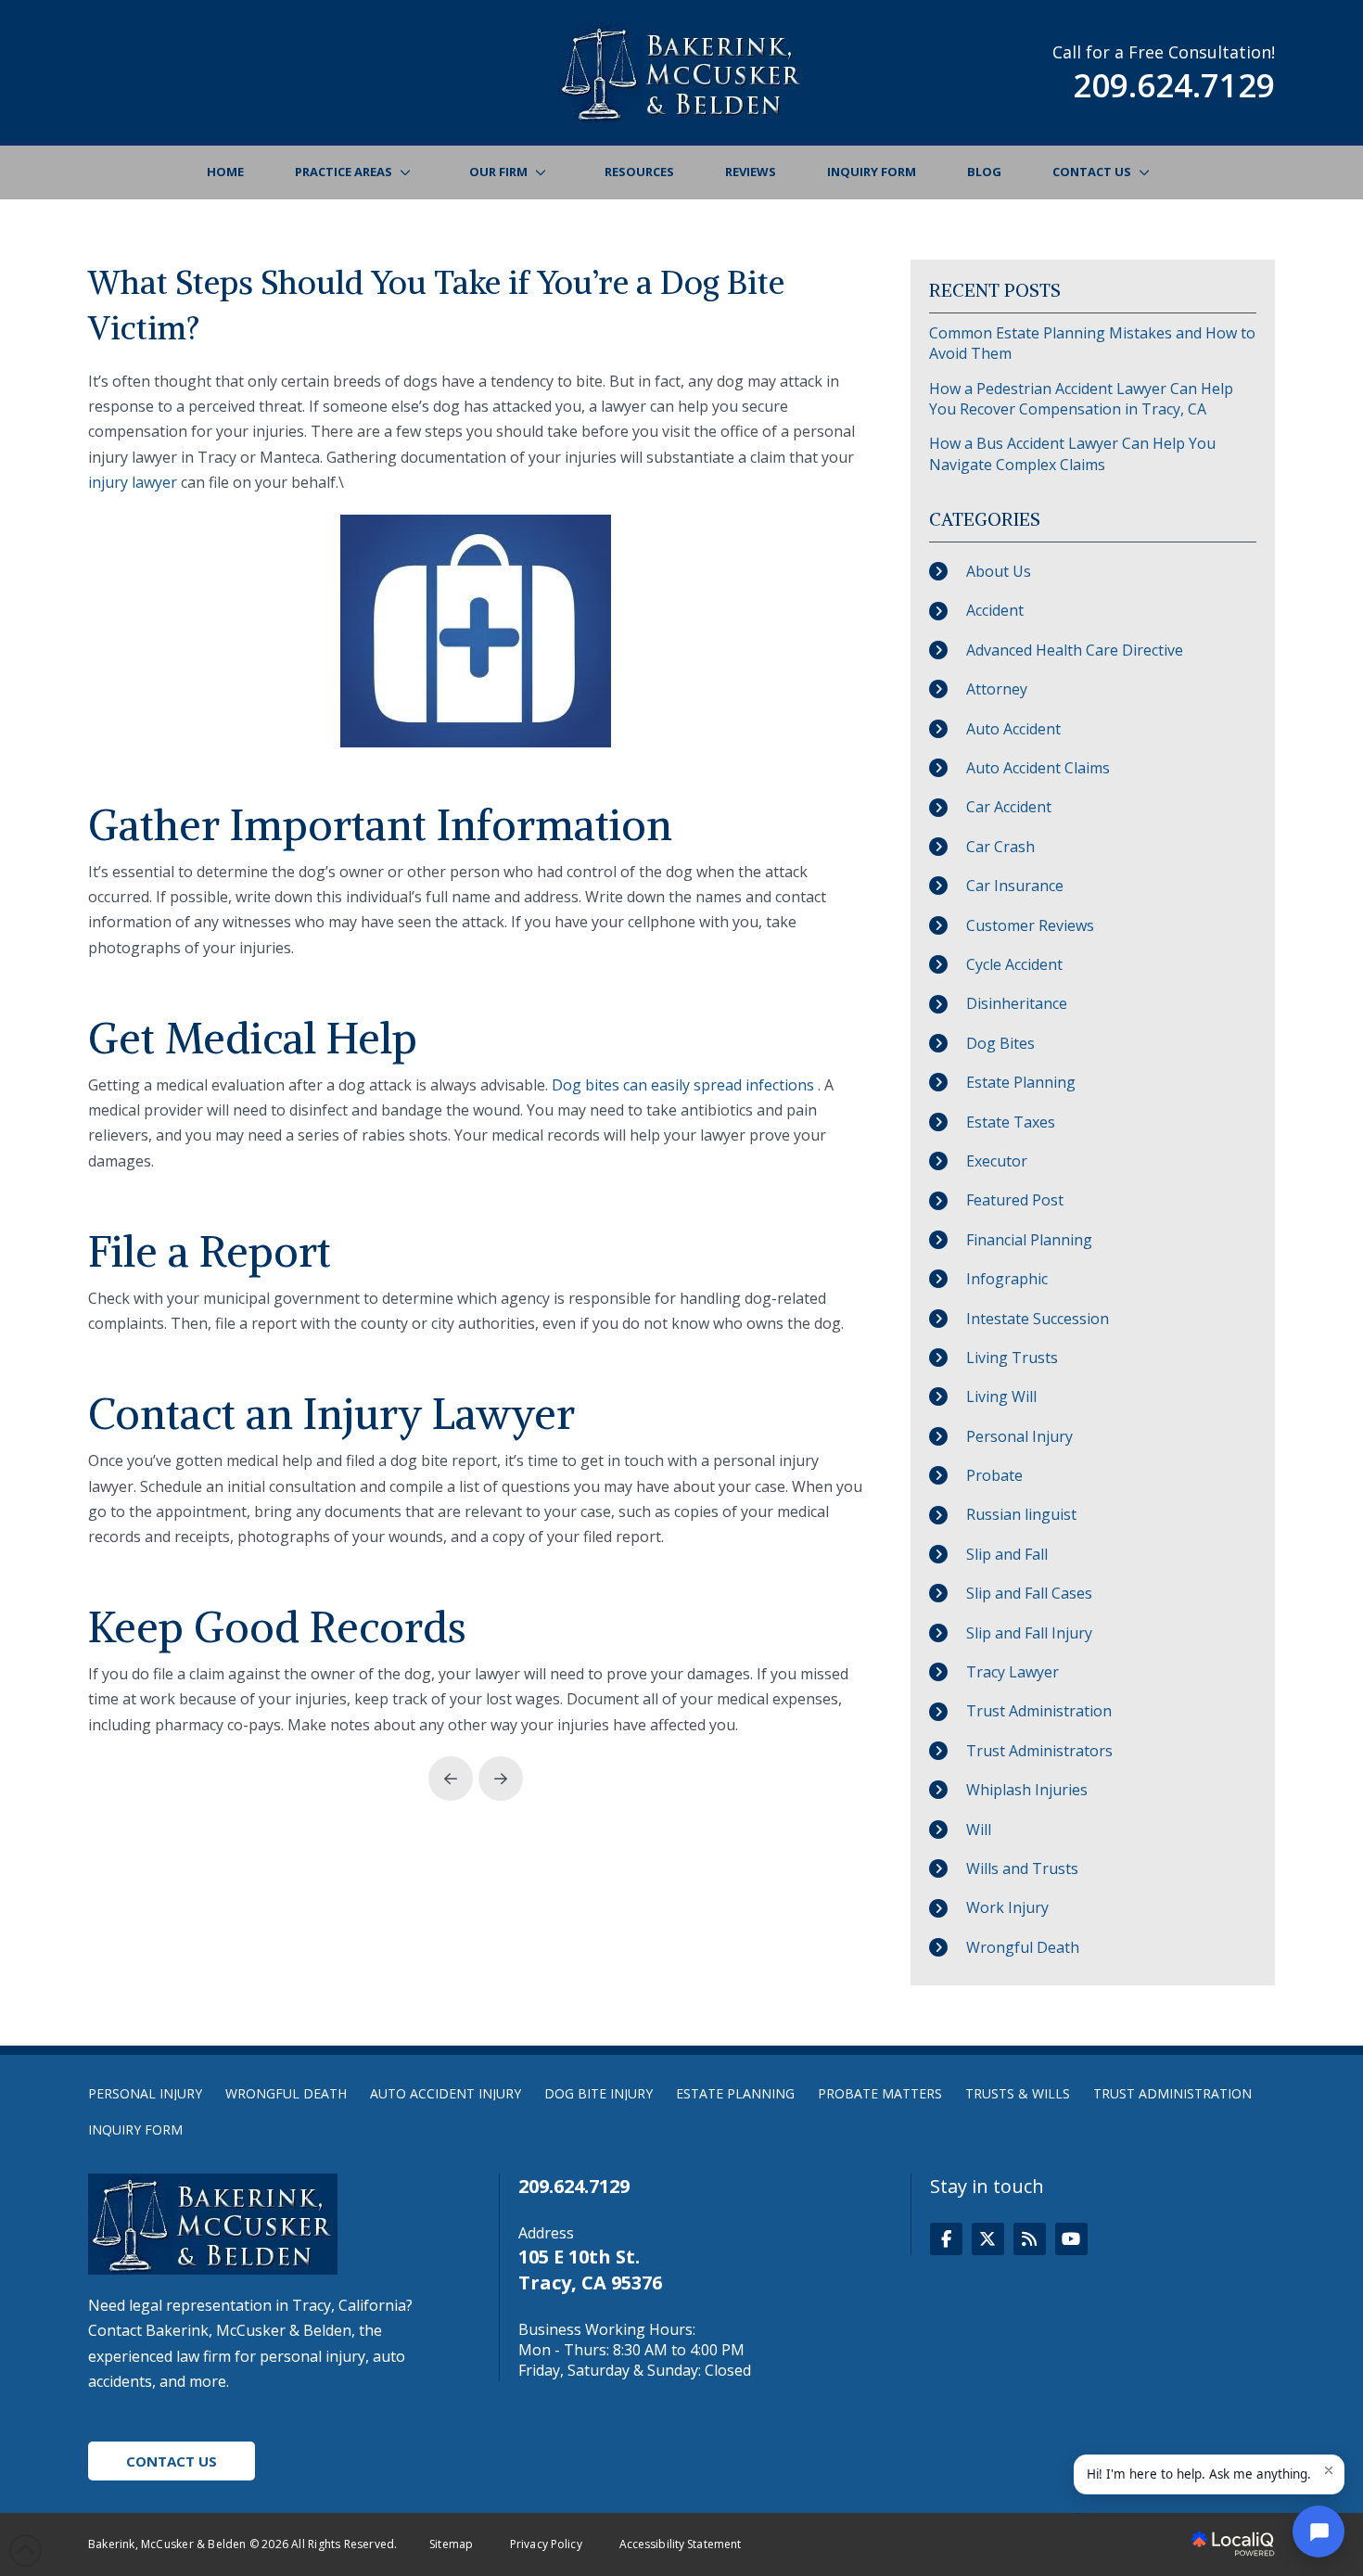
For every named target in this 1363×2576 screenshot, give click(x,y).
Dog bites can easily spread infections (683, 1085)
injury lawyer (133, 482)
